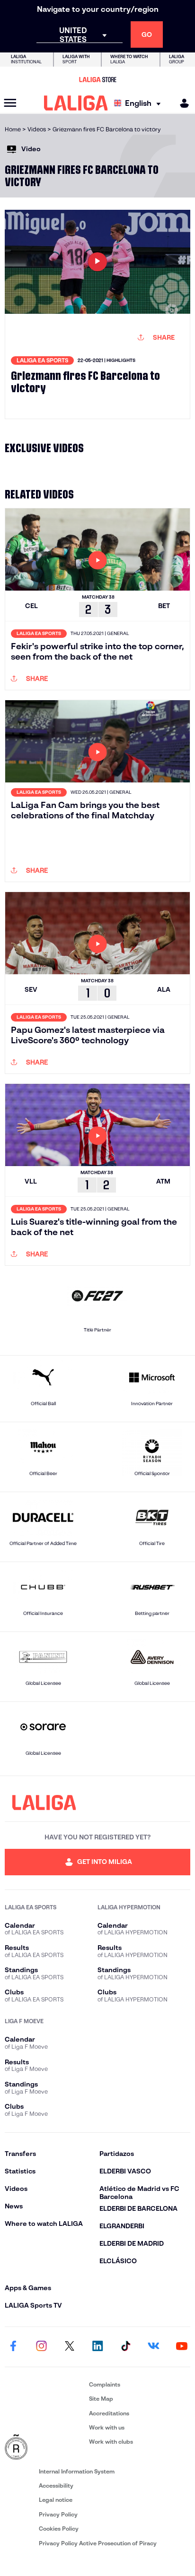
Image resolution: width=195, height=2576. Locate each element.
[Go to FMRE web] (45, 2447)
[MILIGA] (181, 103)
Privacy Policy (58, 2514)
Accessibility (56, 2486)
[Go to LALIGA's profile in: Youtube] (182, 2347)
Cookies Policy (59, 2529)
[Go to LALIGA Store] (97, 79)
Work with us (107, 2427)
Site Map (101, 2399)
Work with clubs (111, 2442)
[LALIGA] (76, 103)
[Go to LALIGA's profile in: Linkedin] (97, 2347)
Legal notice (56, 2500)
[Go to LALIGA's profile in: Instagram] (41, 2347)
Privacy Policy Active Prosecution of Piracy (98, 2543)
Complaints (105, 2384)
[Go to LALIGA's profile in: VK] (154, 2347)
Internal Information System (77, 2471)
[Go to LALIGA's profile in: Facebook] (13, 2347)
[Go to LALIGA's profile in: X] (70, 2347)
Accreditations (109, 2413)
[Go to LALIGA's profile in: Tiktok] (125, 2347)
